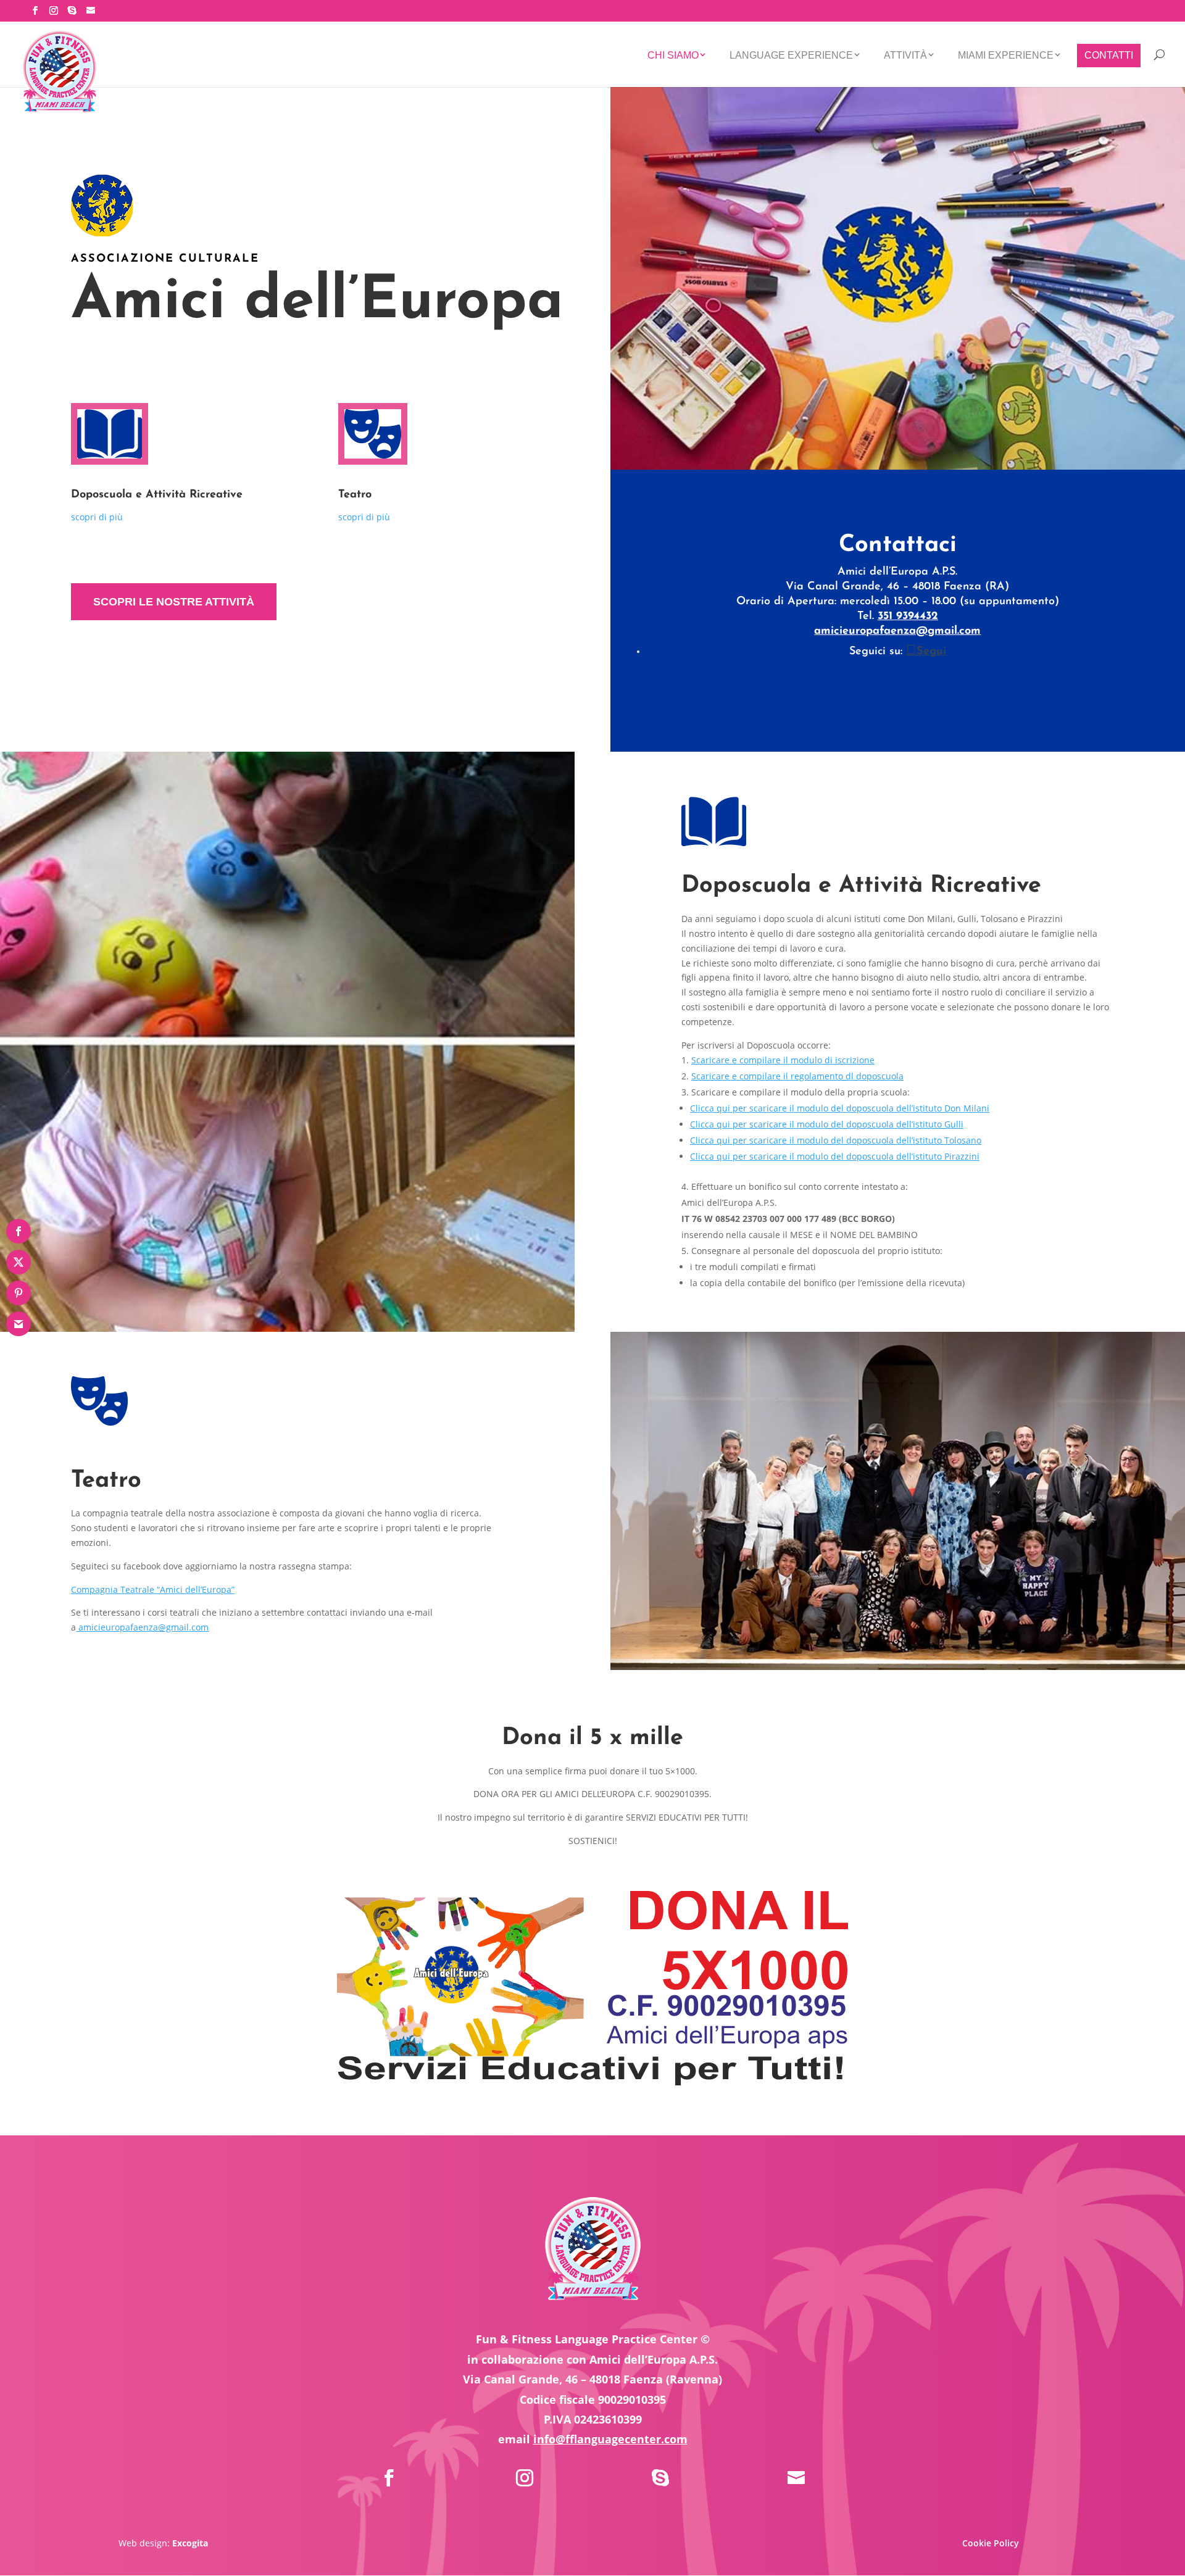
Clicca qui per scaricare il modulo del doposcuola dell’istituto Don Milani (840, 1108)
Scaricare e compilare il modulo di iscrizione (783, 1060)
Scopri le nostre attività (174, 602)
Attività (905, 55)
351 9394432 (908, 617)
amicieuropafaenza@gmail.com (897, 631)
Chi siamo (673, 55)
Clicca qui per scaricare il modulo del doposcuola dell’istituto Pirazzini (835, 1156)
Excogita (190, 2543)
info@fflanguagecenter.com (610, 2439)
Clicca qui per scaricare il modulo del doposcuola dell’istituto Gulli (827, 1124)
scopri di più (97, 517)
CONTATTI (1109, 55)
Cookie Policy (991, 2543)
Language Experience (791, 55)
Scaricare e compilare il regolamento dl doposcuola (797, 1076)
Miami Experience (1006, 55)
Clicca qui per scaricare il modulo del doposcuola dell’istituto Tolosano (836, 1140)
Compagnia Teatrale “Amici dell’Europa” (153, 1589)
